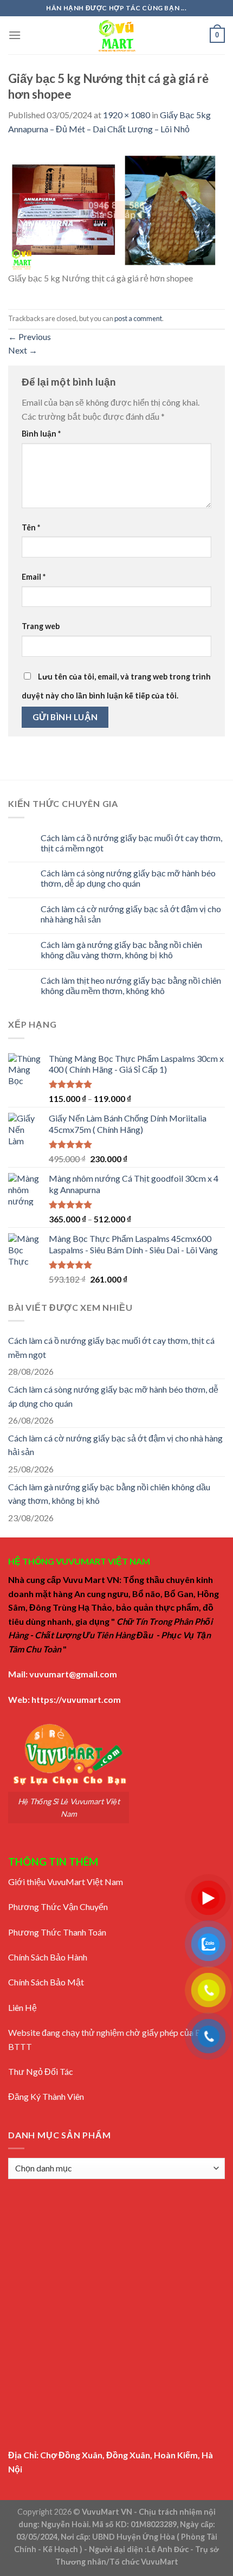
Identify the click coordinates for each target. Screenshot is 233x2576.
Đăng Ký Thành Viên (46, 2096)
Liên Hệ (22, 2007)
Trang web (41, 626)
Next (23, 350)
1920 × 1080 (127, 115)
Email (34, 577)
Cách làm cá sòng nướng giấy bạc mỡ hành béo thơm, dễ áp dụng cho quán (128, 878)
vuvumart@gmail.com (73, 1674)
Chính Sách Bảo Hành (48, 1957)
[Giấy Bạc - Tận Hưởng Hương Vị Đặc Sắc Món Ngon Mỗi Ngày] (116, 35)
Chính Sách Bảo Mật (46, 1982)
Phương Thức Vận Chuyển (58, 1907)
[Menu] (15, 35)
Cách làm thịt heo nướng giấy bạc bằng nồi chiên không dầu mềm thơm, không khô (131, 985)
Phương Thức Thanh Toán (57, 1932)
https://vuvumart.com (76, 1699)
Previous (30, 337)
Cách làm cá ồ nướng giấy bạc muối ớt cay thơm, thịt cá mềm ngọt (131, 843)
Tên (31, 527)
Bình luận (41, 434)
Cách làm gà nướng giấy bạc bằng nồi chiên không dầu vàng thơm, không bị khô (121, 950)
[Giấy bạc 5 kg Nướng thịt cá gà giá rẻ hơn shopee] (116, 209)
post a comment (138, 318)
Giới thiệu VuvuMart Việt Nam (66, 1882)
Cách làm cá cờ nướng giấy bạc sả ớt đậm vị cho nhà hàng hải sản (131, 914)
